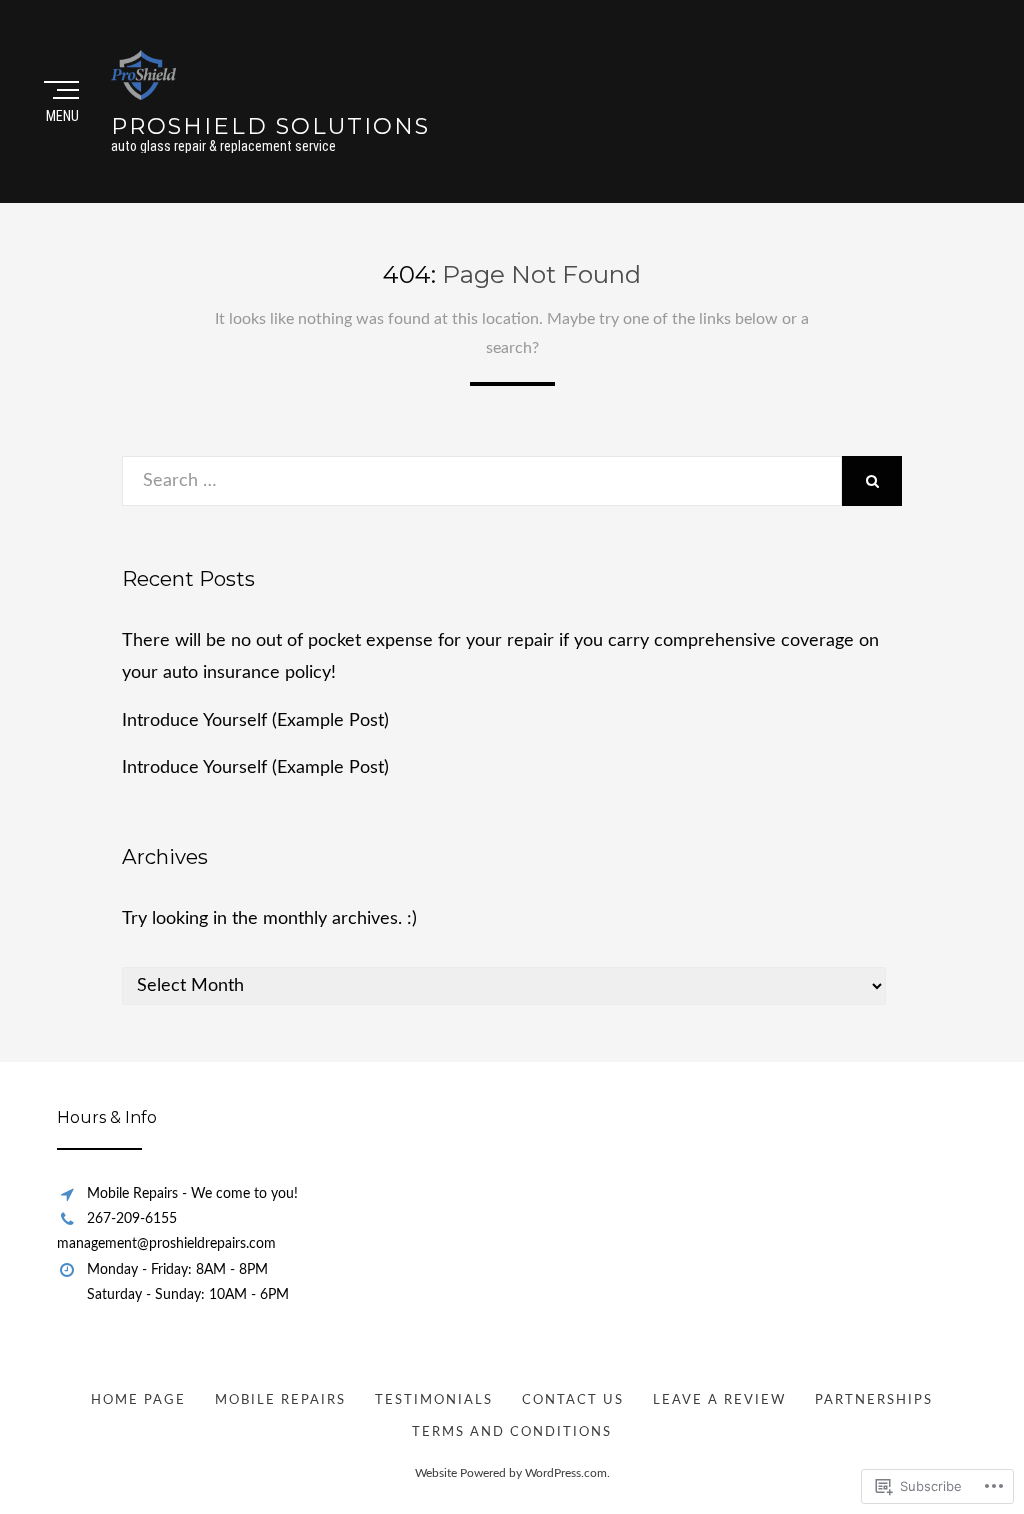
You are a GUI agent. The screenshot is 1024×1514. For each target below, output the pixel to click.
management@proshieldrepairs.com (166, 1244)
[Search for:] (482, 481)
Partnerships (874, 1400)
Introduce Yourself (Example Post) (255, 721)
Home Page (138, 1400)
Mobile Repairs (280, 1400)
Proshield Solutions (270, 126)
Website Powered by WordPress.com (511, 1473)
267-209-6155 (132, 1219)
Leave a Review (719, 1400)
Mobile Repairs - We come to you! (192, 1194)
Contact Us (573, 1400)
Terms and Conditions (512, 1432)
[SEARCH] (872, 481)
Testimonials (434, 1400)
